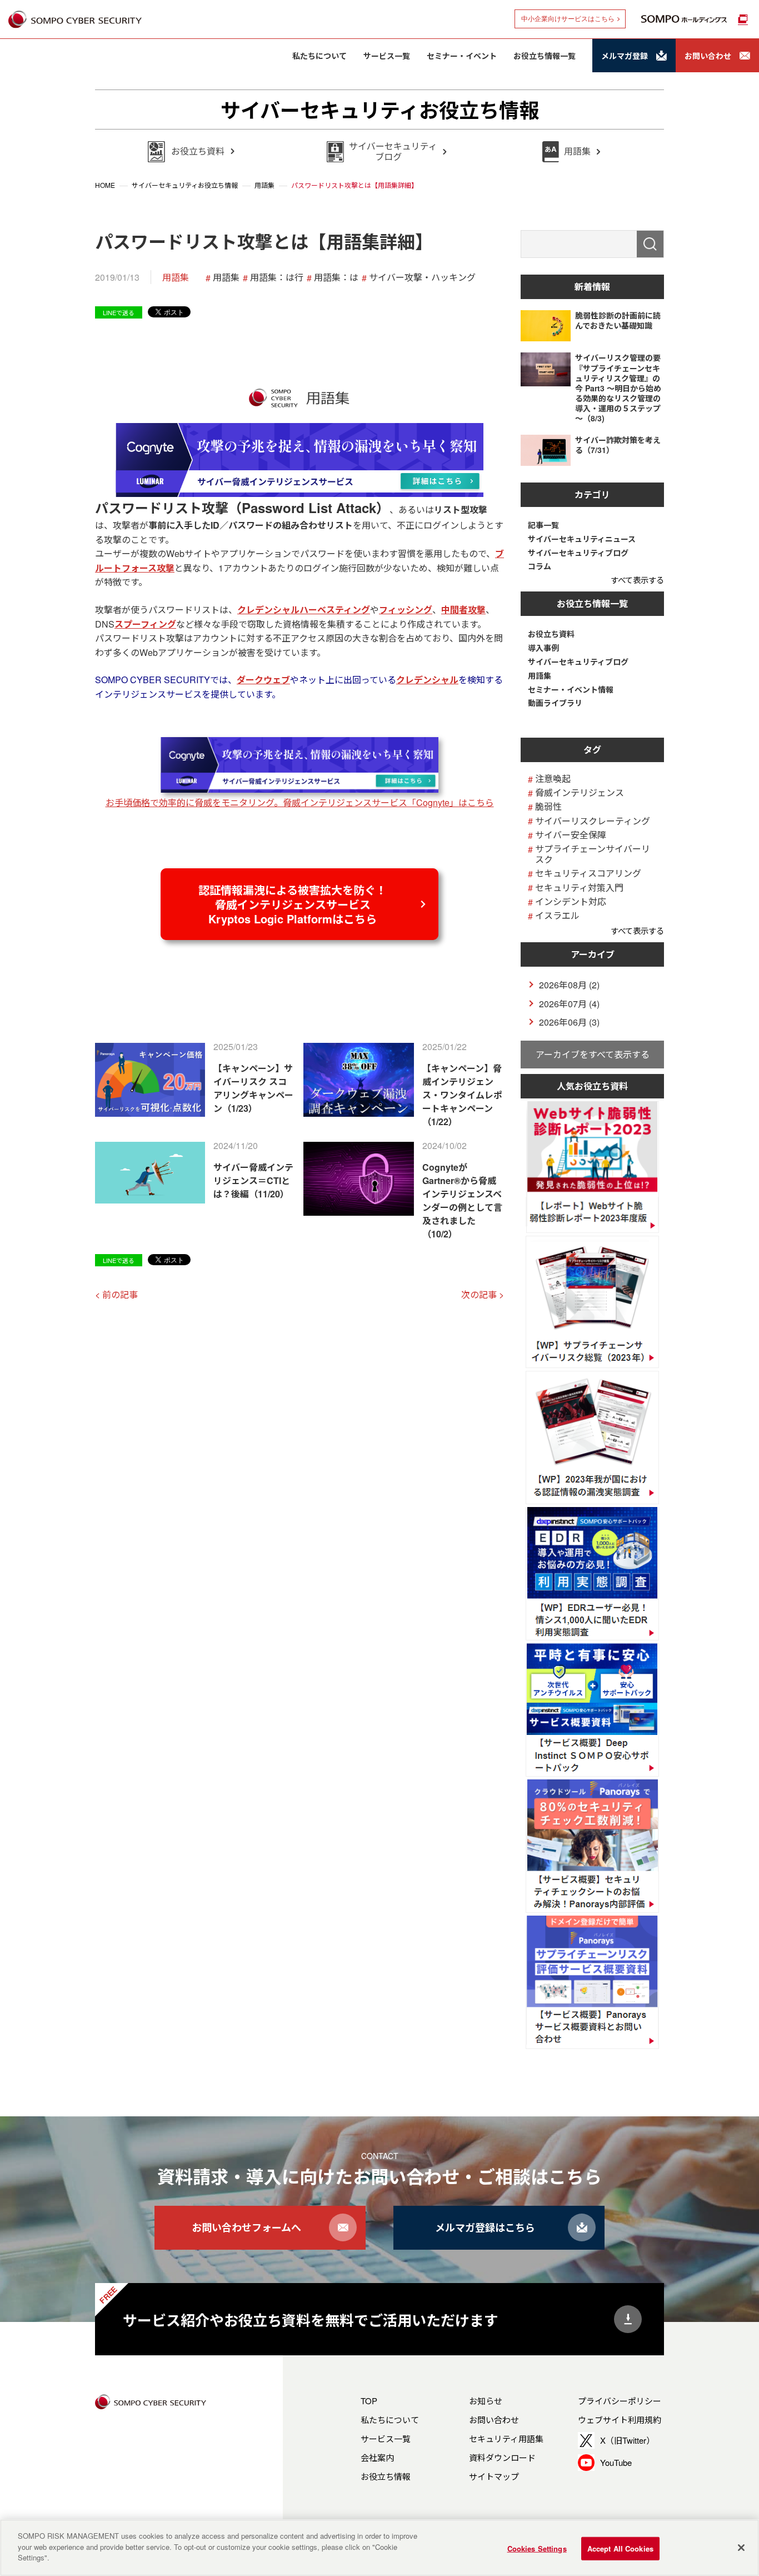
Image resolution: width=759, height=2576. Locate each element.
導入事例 (543, 648)
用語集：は (336, 277)
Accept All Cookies (620, 2548)
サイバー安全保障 (571, 835)
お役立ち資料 (551, 634)
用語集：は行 (277, 277)
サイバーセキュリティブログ (578, 553)
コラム (540, 566)
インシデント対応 (571, 901)
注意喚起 (553, 779)
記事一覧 (543, 525)
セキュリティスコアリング (588, 873)
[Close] (741, 2548)
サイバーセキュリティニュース (582, 539)
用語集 (176, 277)
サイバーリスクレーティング (593, 821)
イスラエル (557, 915)
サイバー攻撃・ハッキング (422, 277)
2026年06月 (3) (569, 1022)
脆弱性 (548, 806)
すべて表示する (637, 580)
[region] (379, 2548)
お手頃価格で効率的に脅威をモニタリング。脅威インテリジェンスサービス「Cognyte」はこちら (300, 802)
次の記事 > (483, 1294)
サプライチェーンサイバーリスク (593, 854)
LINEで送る (119, 312)
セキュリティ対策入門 (579, 887)
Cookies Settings (537, 2548)
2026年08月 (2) (569, 985)
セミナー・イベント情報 (571, 690)
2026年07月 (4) (569, 1004)
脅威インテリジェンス (580, 792)
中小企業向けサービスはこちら (568, 19)
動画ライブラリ (555, 703)
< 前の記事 (116, 1294)
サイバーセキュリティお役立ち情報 (380, 110)
